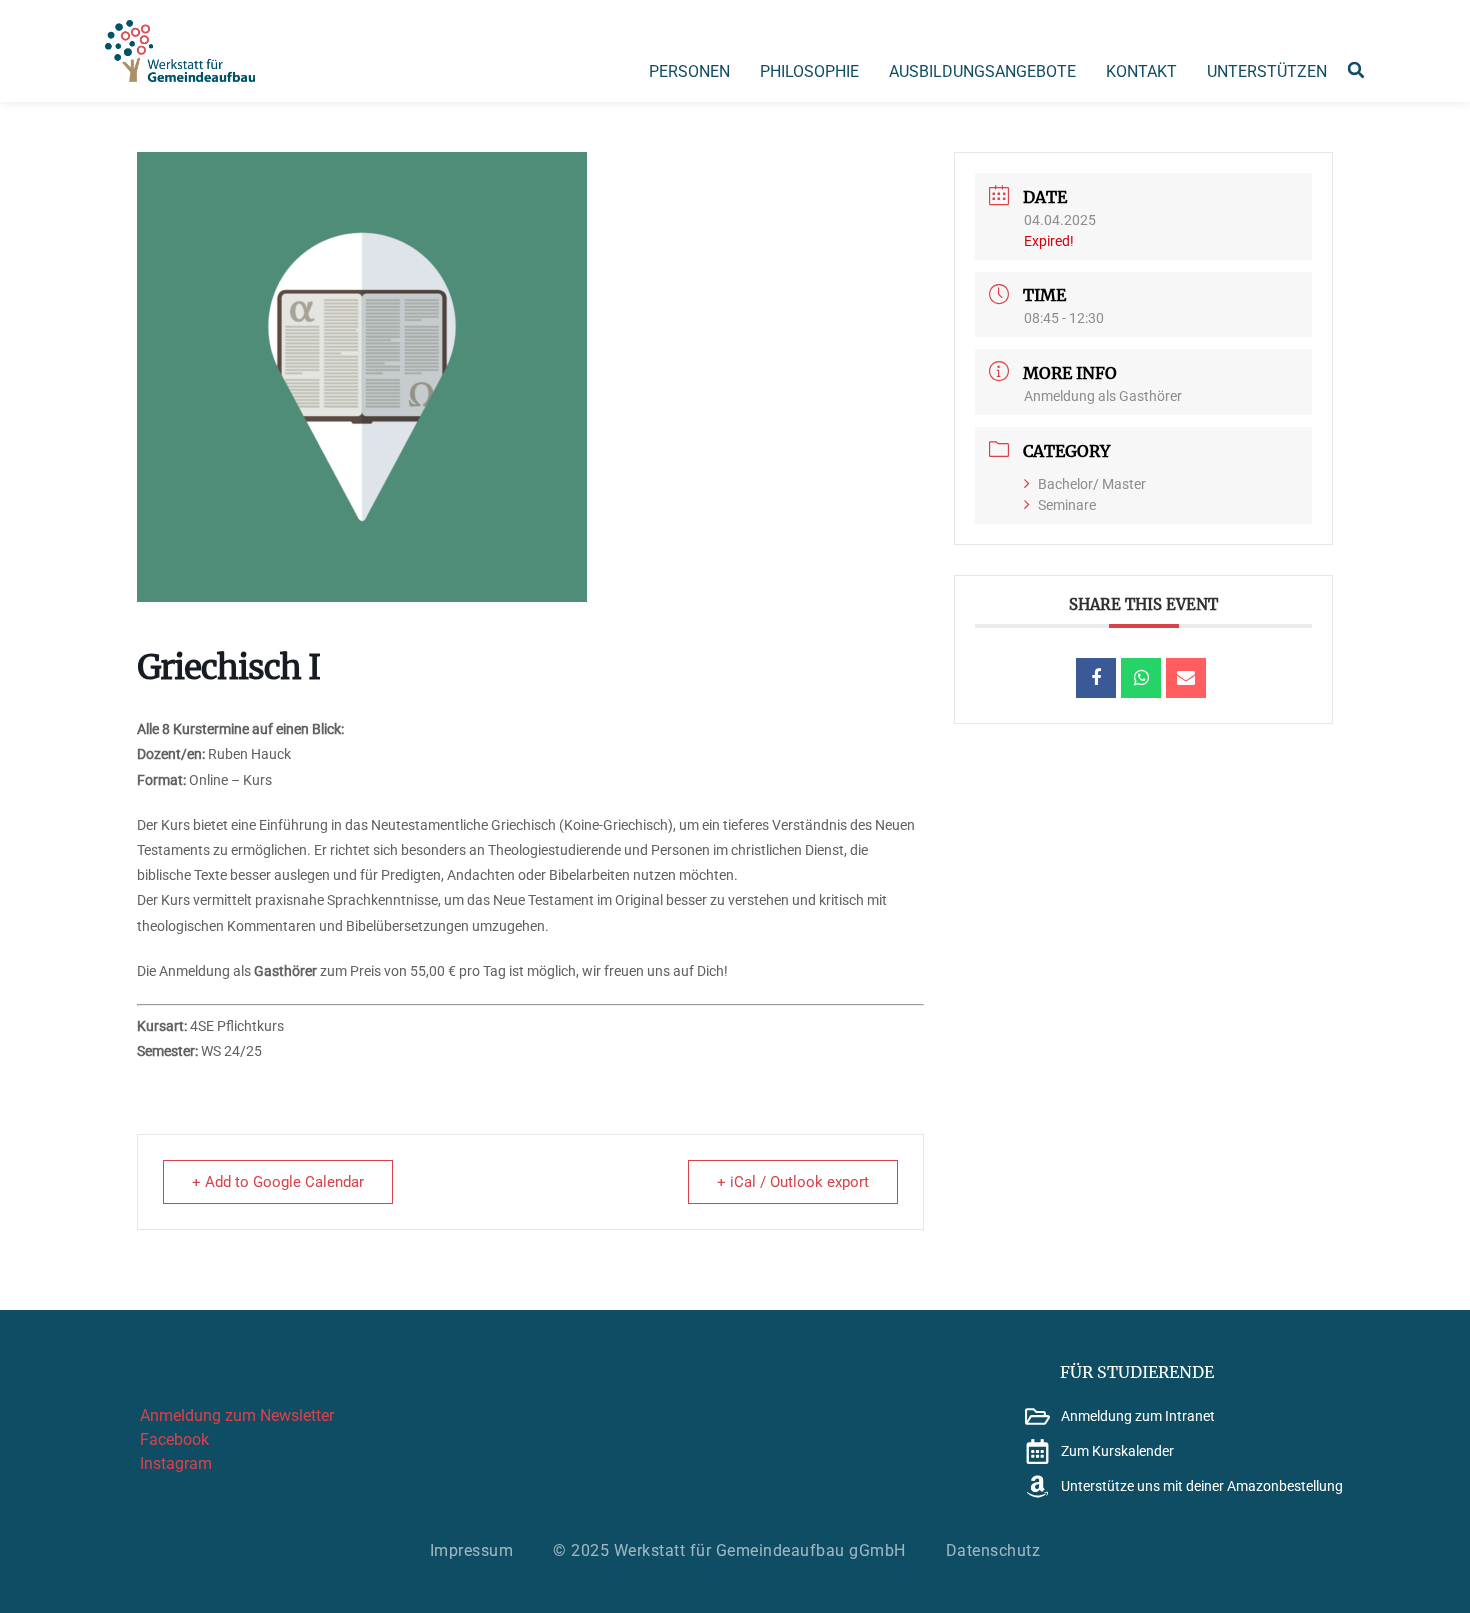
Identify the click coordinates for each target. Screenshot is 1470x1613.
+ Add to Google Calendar (278, 1182)
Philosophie (809, 71)
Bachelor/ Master (1092, 484)
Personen (689, 71)
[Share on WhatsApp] (1141, 678)
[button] (1356, 70)
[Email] (1186, 678)
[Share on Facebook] (1096, 678)
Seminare (1067, 505)
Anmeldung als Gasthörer (1103, 396)
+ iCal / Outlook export (793, 1182)
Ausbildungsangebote (982, 71)
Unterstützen (1267, 71)
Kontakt (1141, 71)
